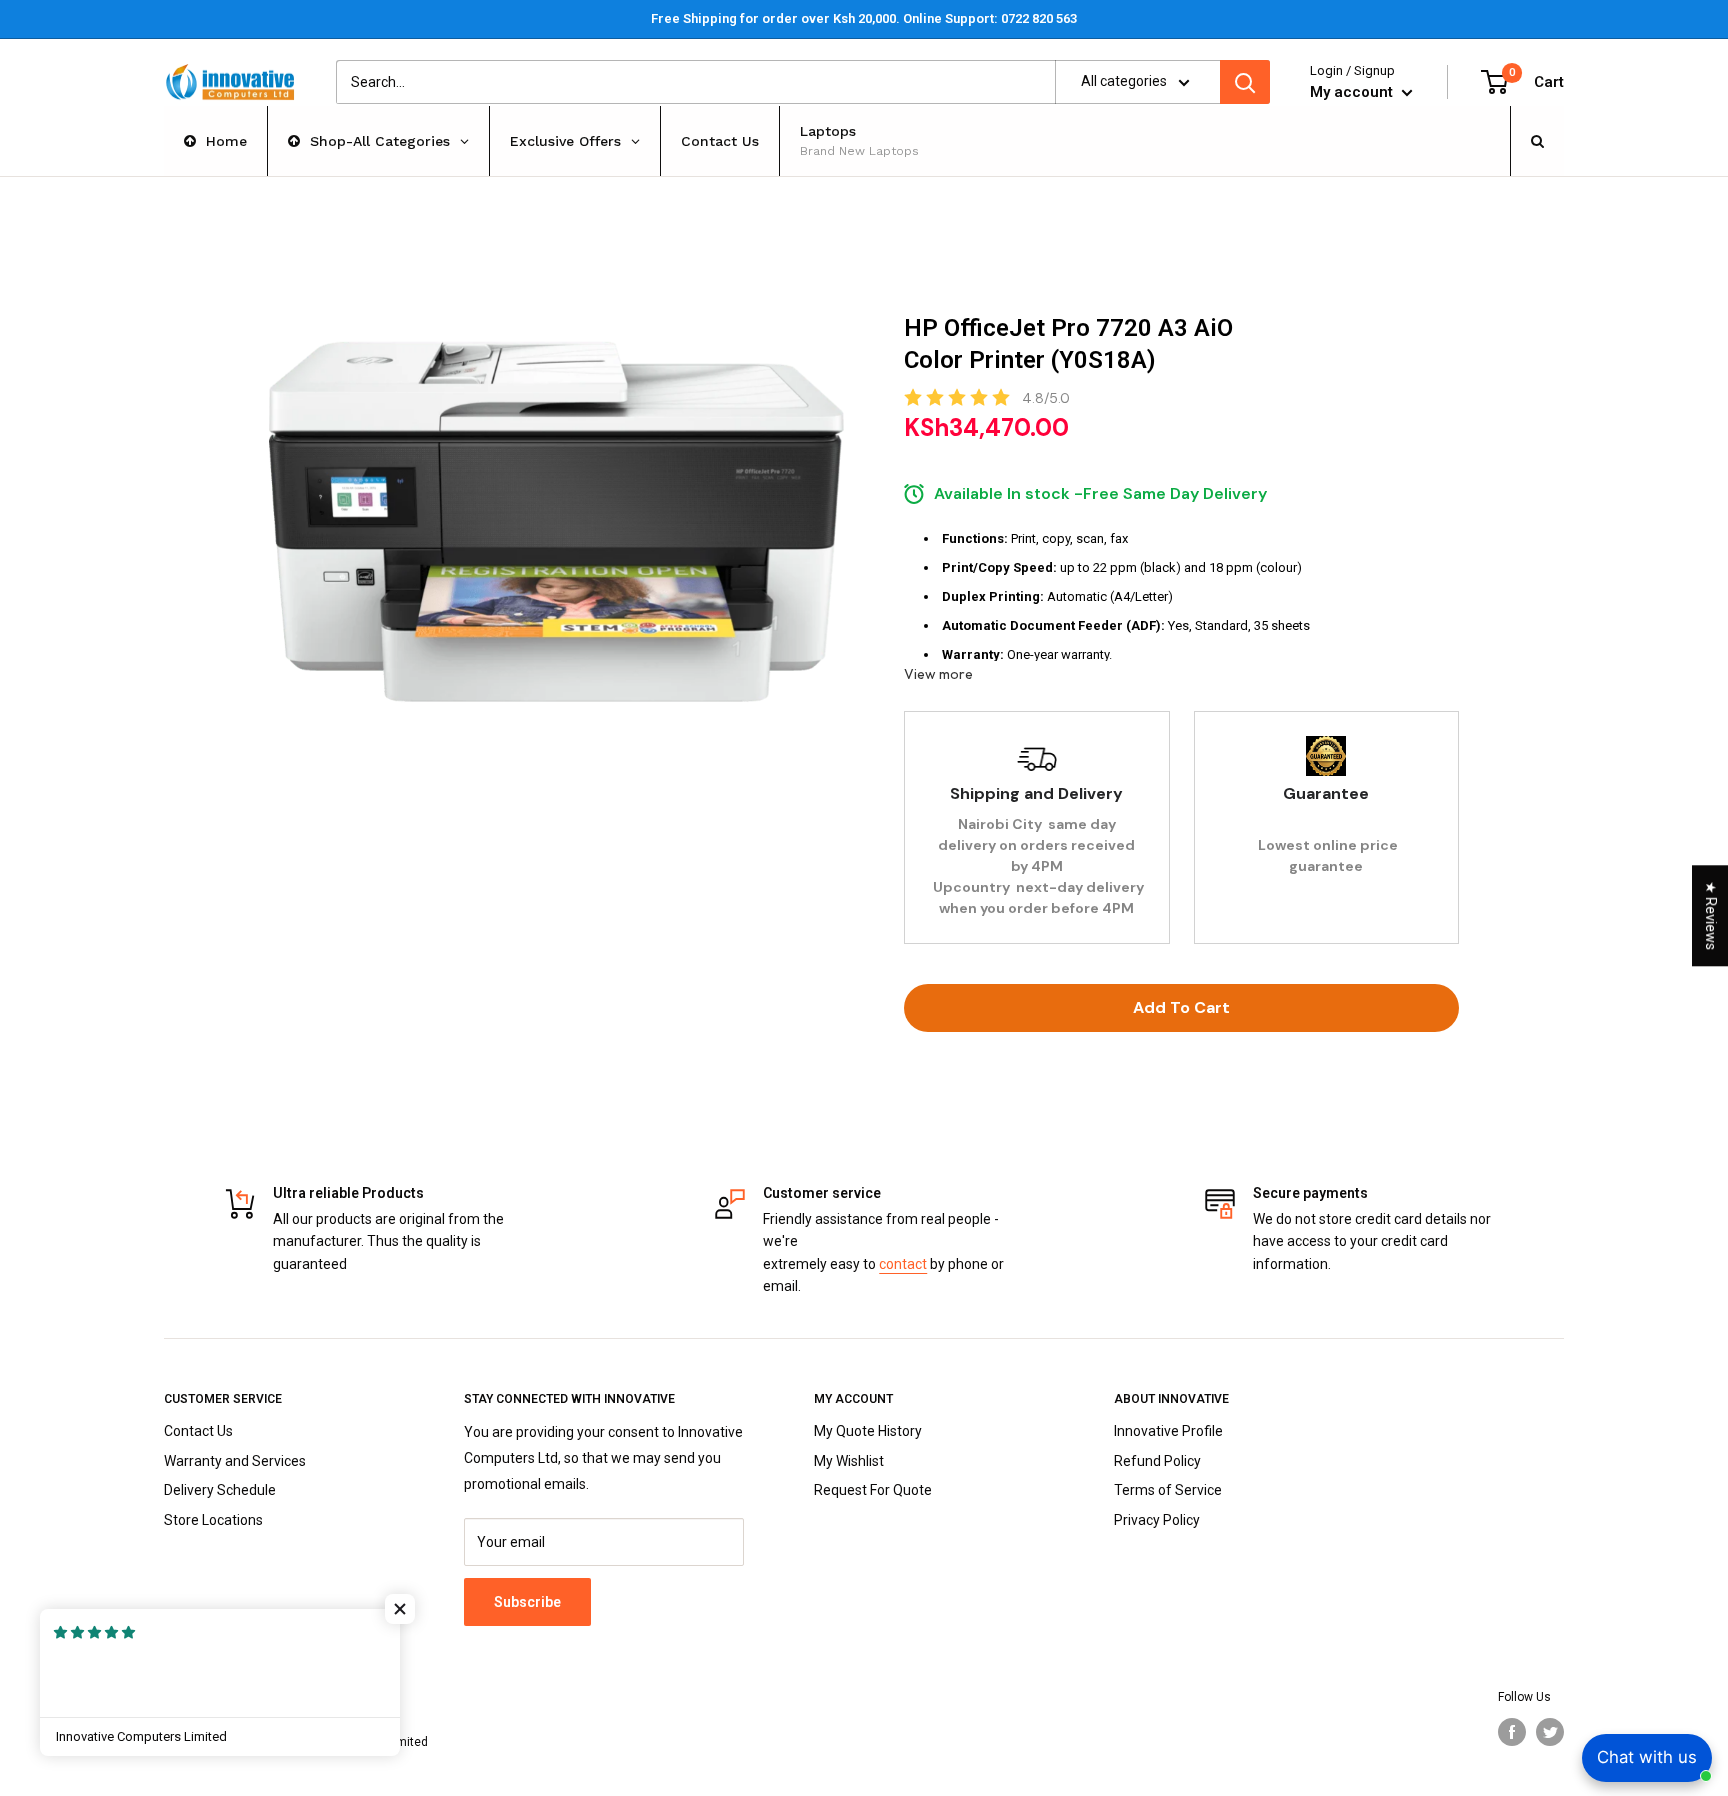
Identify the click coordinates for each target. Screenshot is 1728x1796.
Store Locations (213, 1520)
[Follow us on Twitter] (1550, 1732)
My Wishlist (849, 1461)
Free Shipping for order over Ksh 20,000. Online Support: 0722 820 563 (864, 18)
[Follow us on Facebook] (1512, 1732)
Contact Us (198, 1431)
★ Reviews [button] (1711, 915)
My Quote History (868, 1431)
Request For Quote (873, 1490)
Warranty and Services (235, 1461)
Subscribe (527, 1602)
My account (1353, 92)
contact (903, 1264)
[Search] (1245, 82)
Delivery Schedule (220, 1490)
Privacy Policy (1157, 1520)
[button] (400, 1609)
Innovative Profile (1168, 1431)
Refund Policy (1157, 1461)
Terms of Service (1168, 1490)
